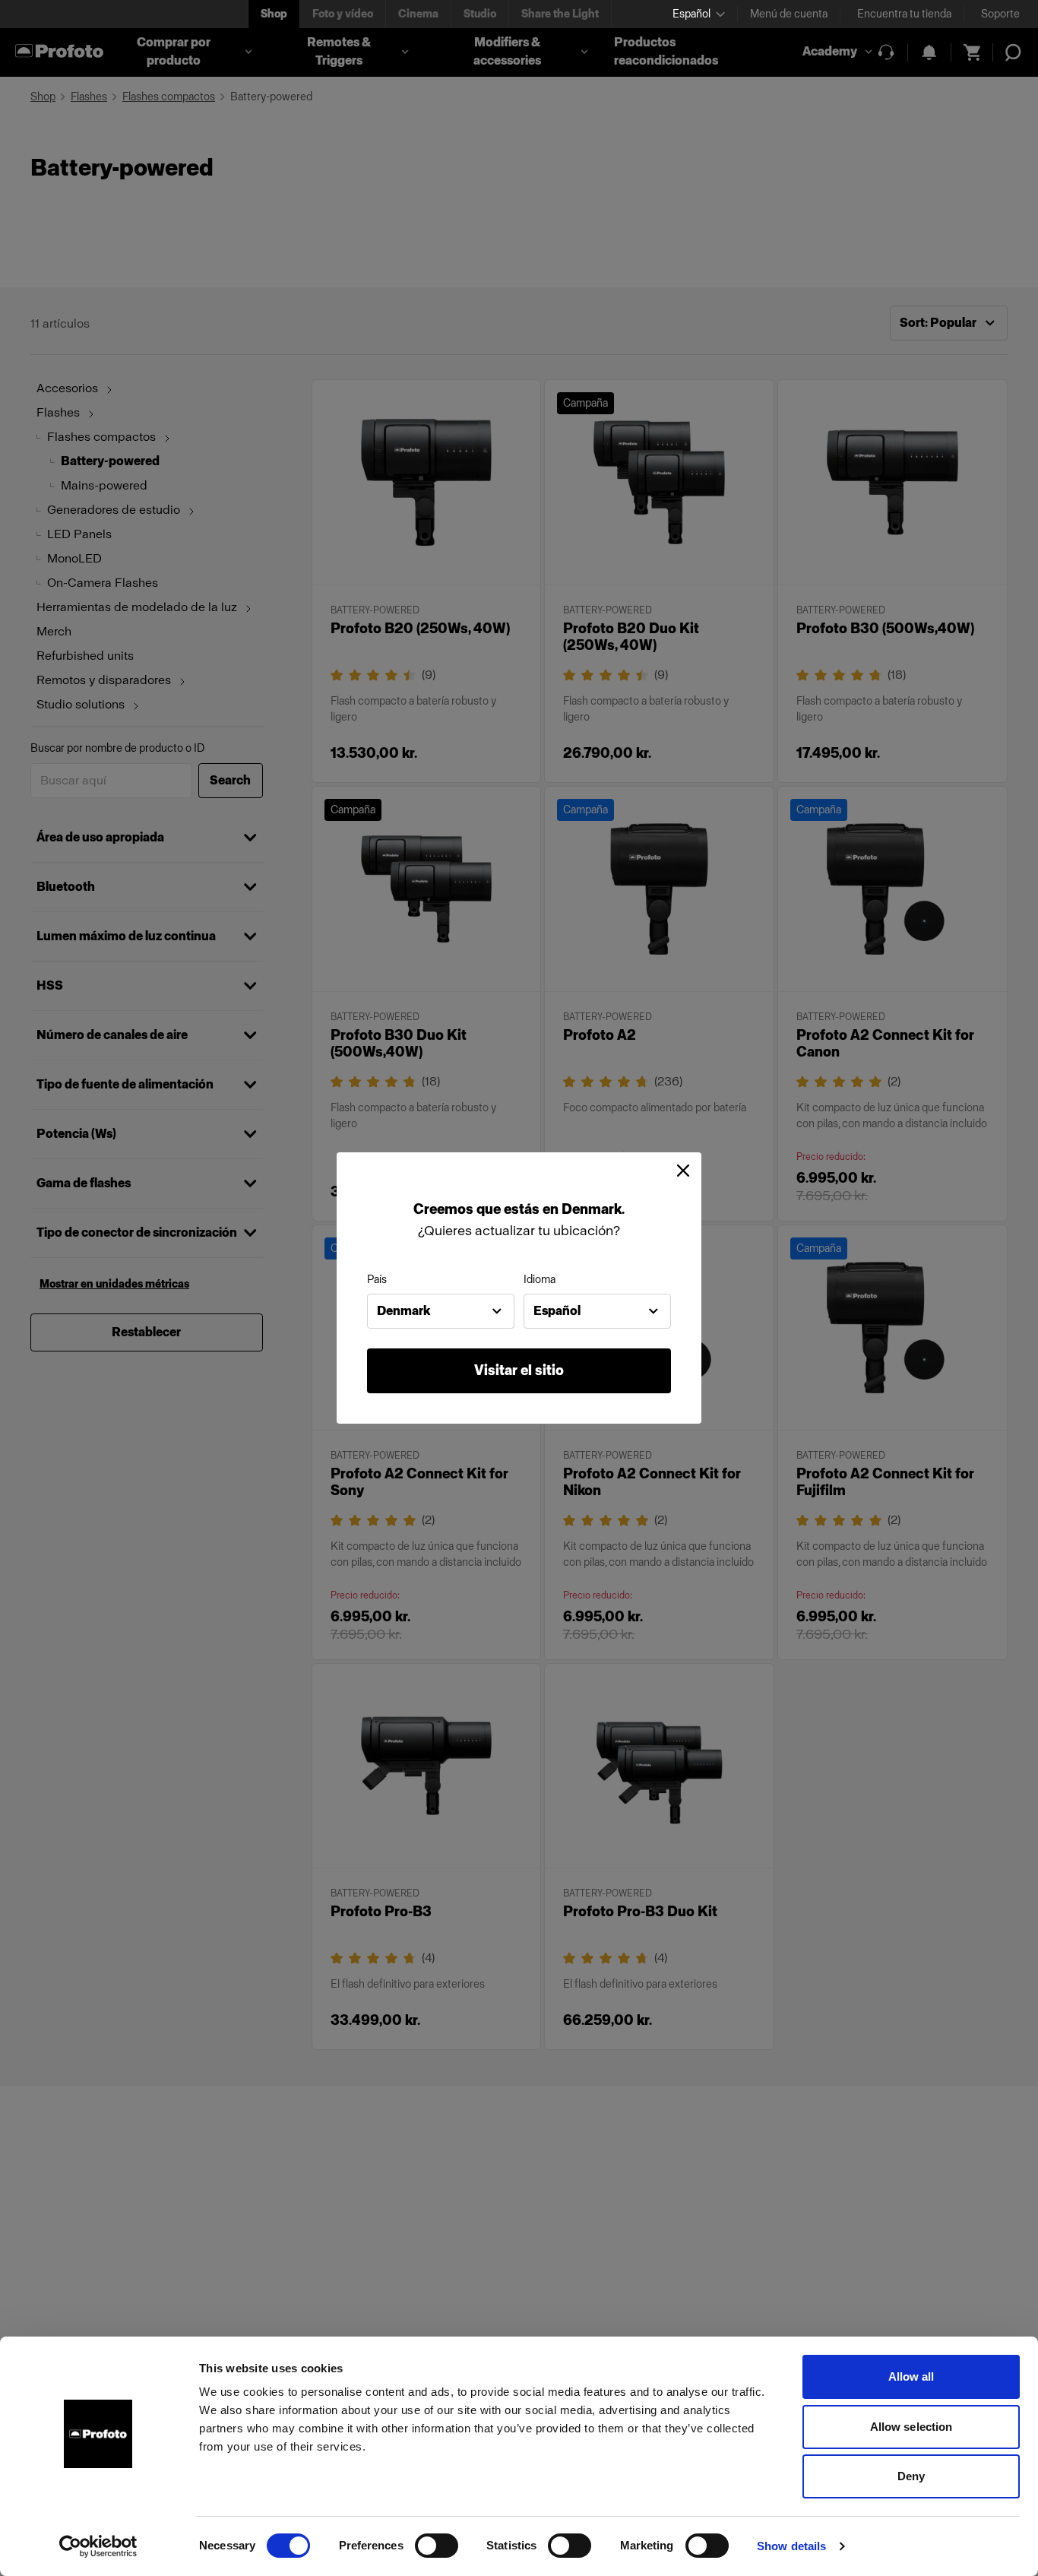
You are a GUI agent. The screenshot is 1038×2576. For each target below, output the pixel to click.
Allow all (911, 2376)
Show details (791, 2546)
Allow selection (911, 2427)
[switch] (437, 2546)
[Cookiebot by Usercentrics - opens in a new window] (98, 2546)
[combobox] (441, 1311)
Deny (911, 2476)
